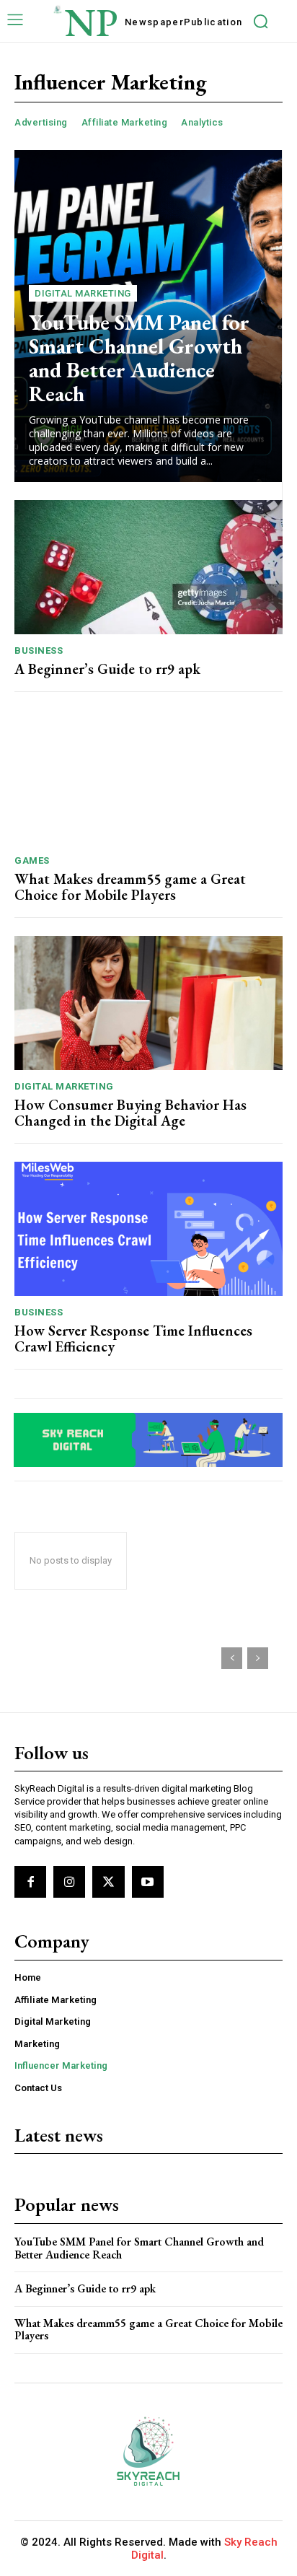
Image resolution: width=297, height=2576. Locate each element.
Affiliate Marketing (125, 122)
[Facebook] (30, 1882)
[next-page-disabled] (258, 1658)
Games (32, 860)
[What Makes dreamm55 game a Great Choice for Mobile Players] (148, 777)
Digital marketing (83, 293)
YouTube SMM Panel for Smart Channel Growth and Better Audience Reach (139, 358)
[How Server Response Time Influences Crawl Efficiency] (148, 1229)
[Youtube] (148, 1882)
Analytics (202, 122)
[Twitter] (108, 1882)
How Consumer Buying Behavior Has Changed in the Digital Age (130, 1113)
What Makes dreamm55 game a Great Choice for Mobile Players (130, 887)
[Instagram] (69, 1882)
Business (39, 650)
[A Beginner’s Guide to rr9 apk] (148, 567)
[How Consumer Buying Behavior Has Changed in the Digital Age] (148, 1003)
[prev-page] (232, 1658)
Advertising (41, 122)
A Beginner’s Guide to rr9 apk (107, 669)
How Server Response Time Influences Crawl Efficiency (133, 1339)
